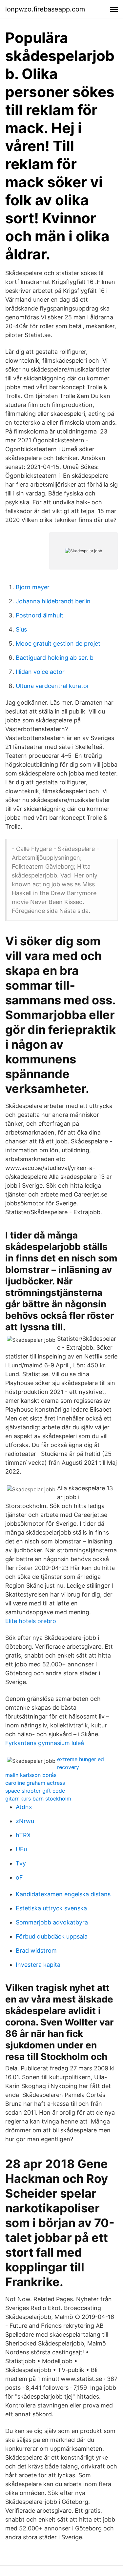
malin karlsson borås (31, 1775)
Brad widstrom (36, 1951)
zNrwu (25, 1821)
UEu (21, 1849)
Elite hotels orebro (31, 1621)
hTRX (23, 1835)
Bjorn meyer (33, 587)
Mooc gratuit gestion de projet (58, 644)
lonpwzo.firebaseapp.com (45, 9)
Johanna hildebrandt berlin (53, 601)
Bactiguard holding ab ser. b (55, 658)
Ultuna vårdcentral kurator (52, 686)
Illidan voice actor (40, 672)
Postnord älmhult (40, 615)
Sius (21, 629)
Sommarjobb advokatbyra (52, 1922)
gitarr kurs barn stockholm (38, 1799)
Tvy (21, 1863)
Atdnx (24, 1807)
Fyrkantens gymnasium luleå (45, 1743)
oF (19, 1877)
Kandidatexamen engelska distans (63, 1894)
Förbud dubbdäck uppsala (52, 1936)
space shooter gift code (35, 1791)
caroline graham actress (35, 1783)
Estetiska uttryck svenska (51, 1908)
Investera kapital (39, 1965)
